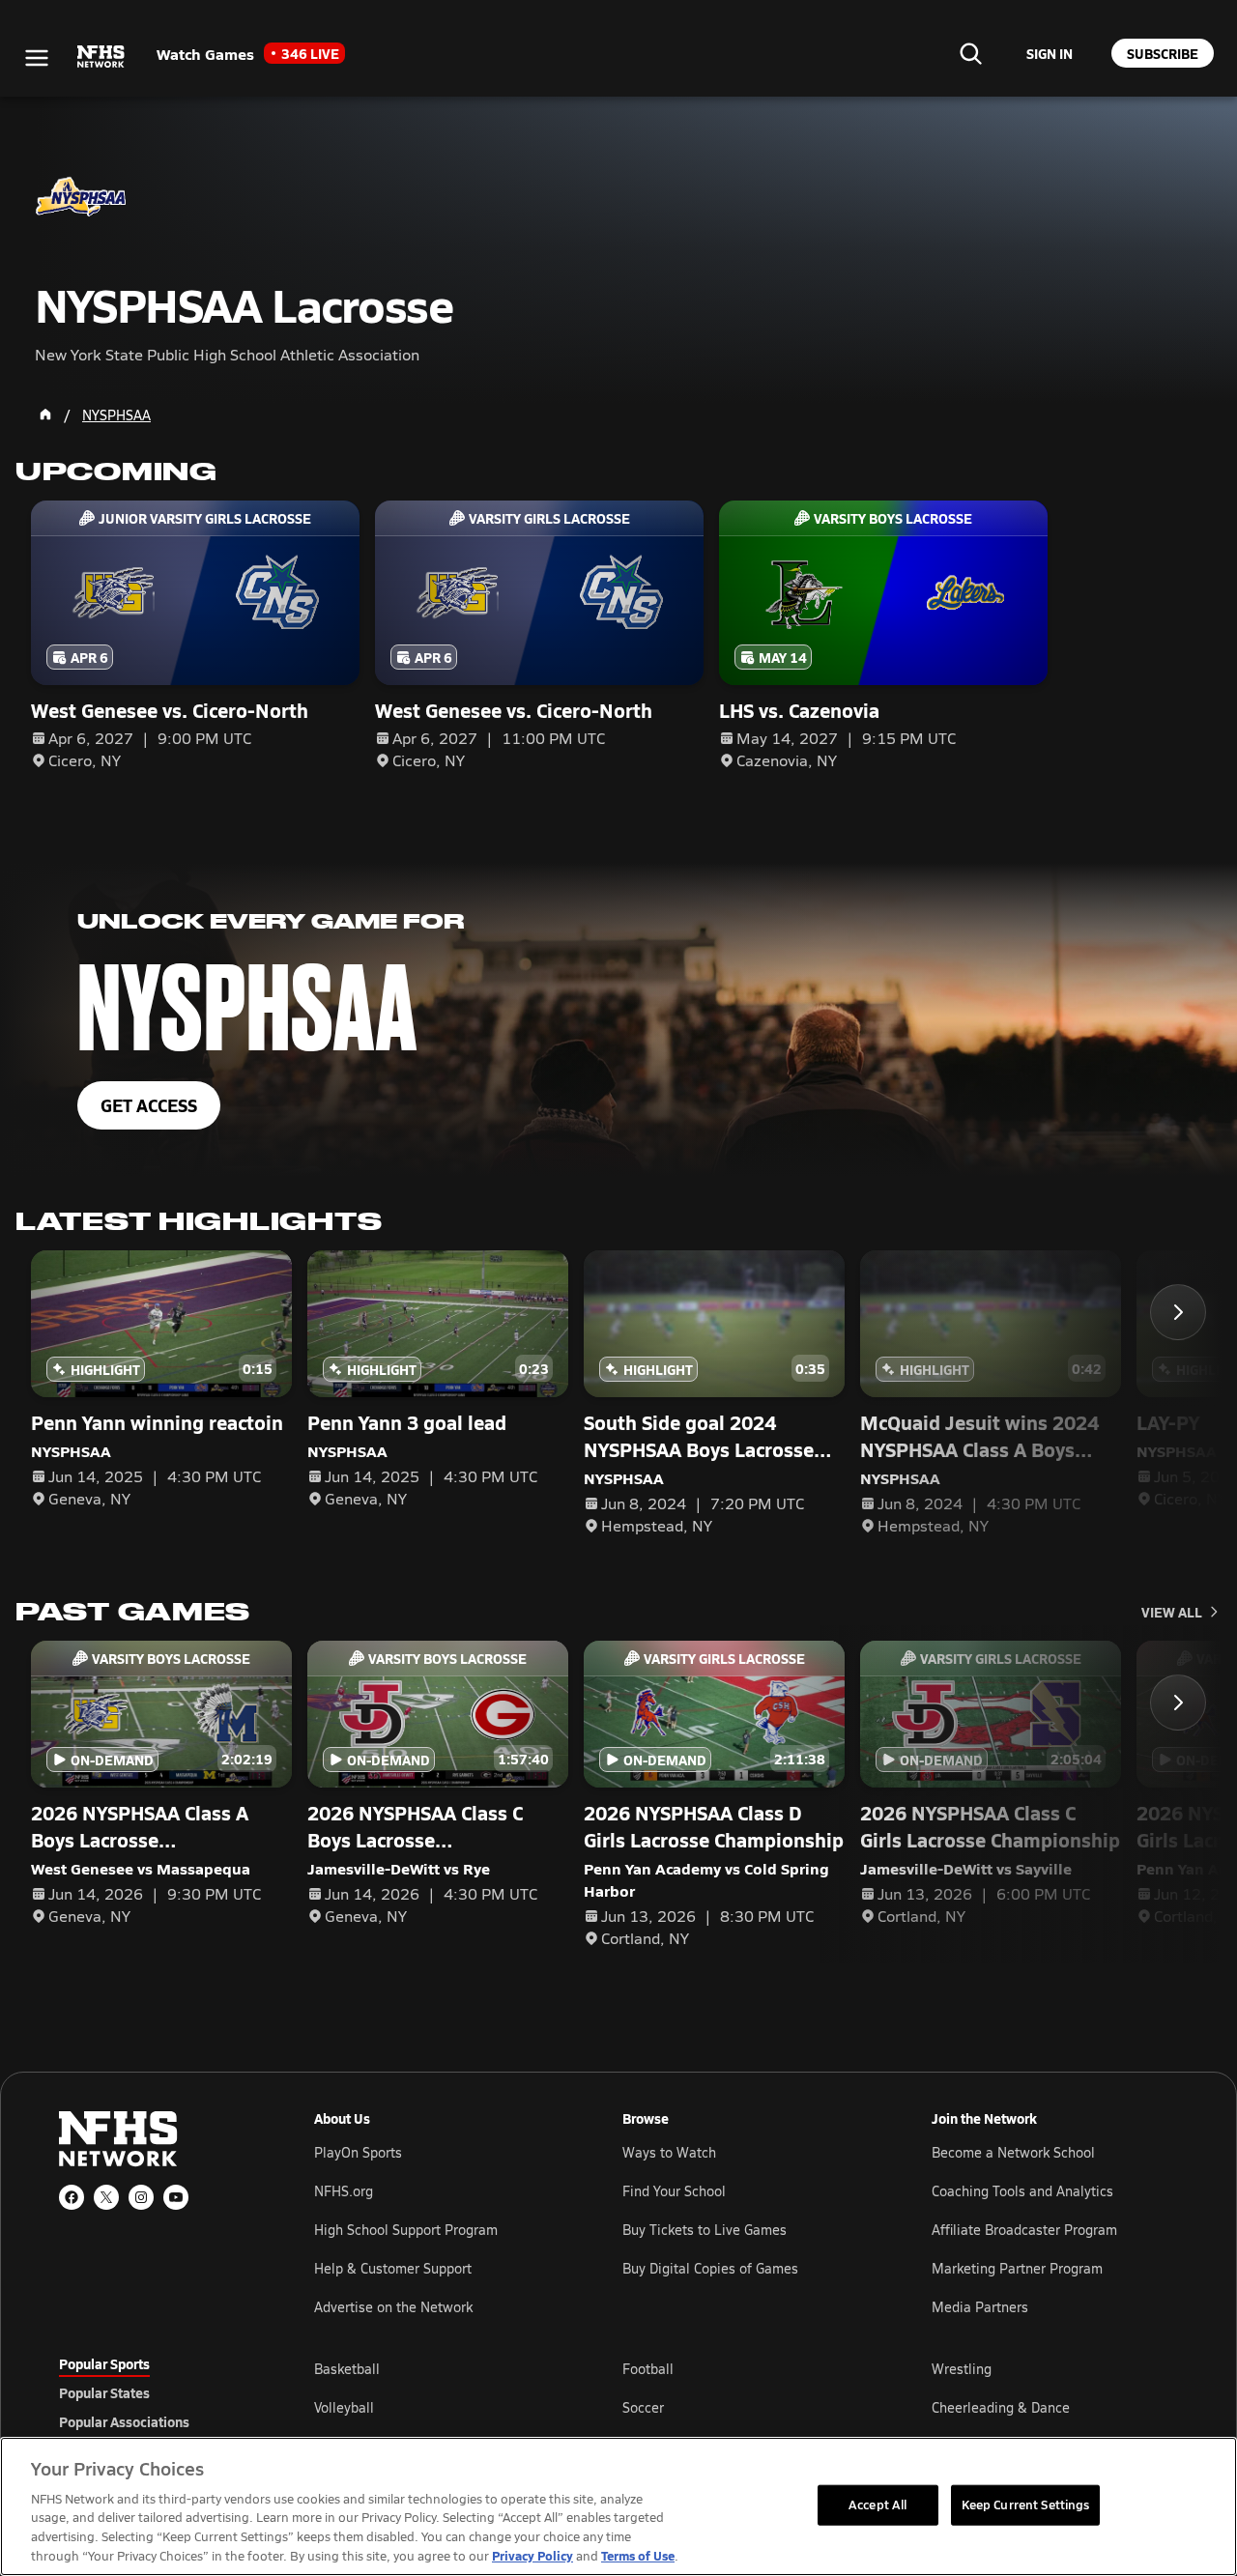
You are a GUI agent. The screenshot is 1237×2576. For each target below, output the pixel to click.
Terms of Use (638, 2555)
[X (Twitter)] (106, 2197)
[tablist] (156, 2392)
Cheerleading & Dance (1001, 2407)
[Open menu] (37, 58)
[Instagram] (141, 2197)
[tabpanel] (746, 2407)
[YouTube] (176, 2197)
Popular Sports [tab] (104, 2363)
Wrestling (962, 2369)
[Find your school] (970, 53)
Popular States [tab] (104, 2392)
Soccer (643, 2407)
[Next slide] (1178, 1312)
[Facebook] (72, 2197)
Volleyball (344, 2407)
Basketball (347, 2369)
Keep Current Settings (1026, 2504)
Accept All (877, 2504)
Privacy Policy (532, 2555)
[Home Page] (45, 415)
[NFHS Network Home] (101, 57)
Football (648, 2369)
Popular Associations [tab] (124, 2421)
